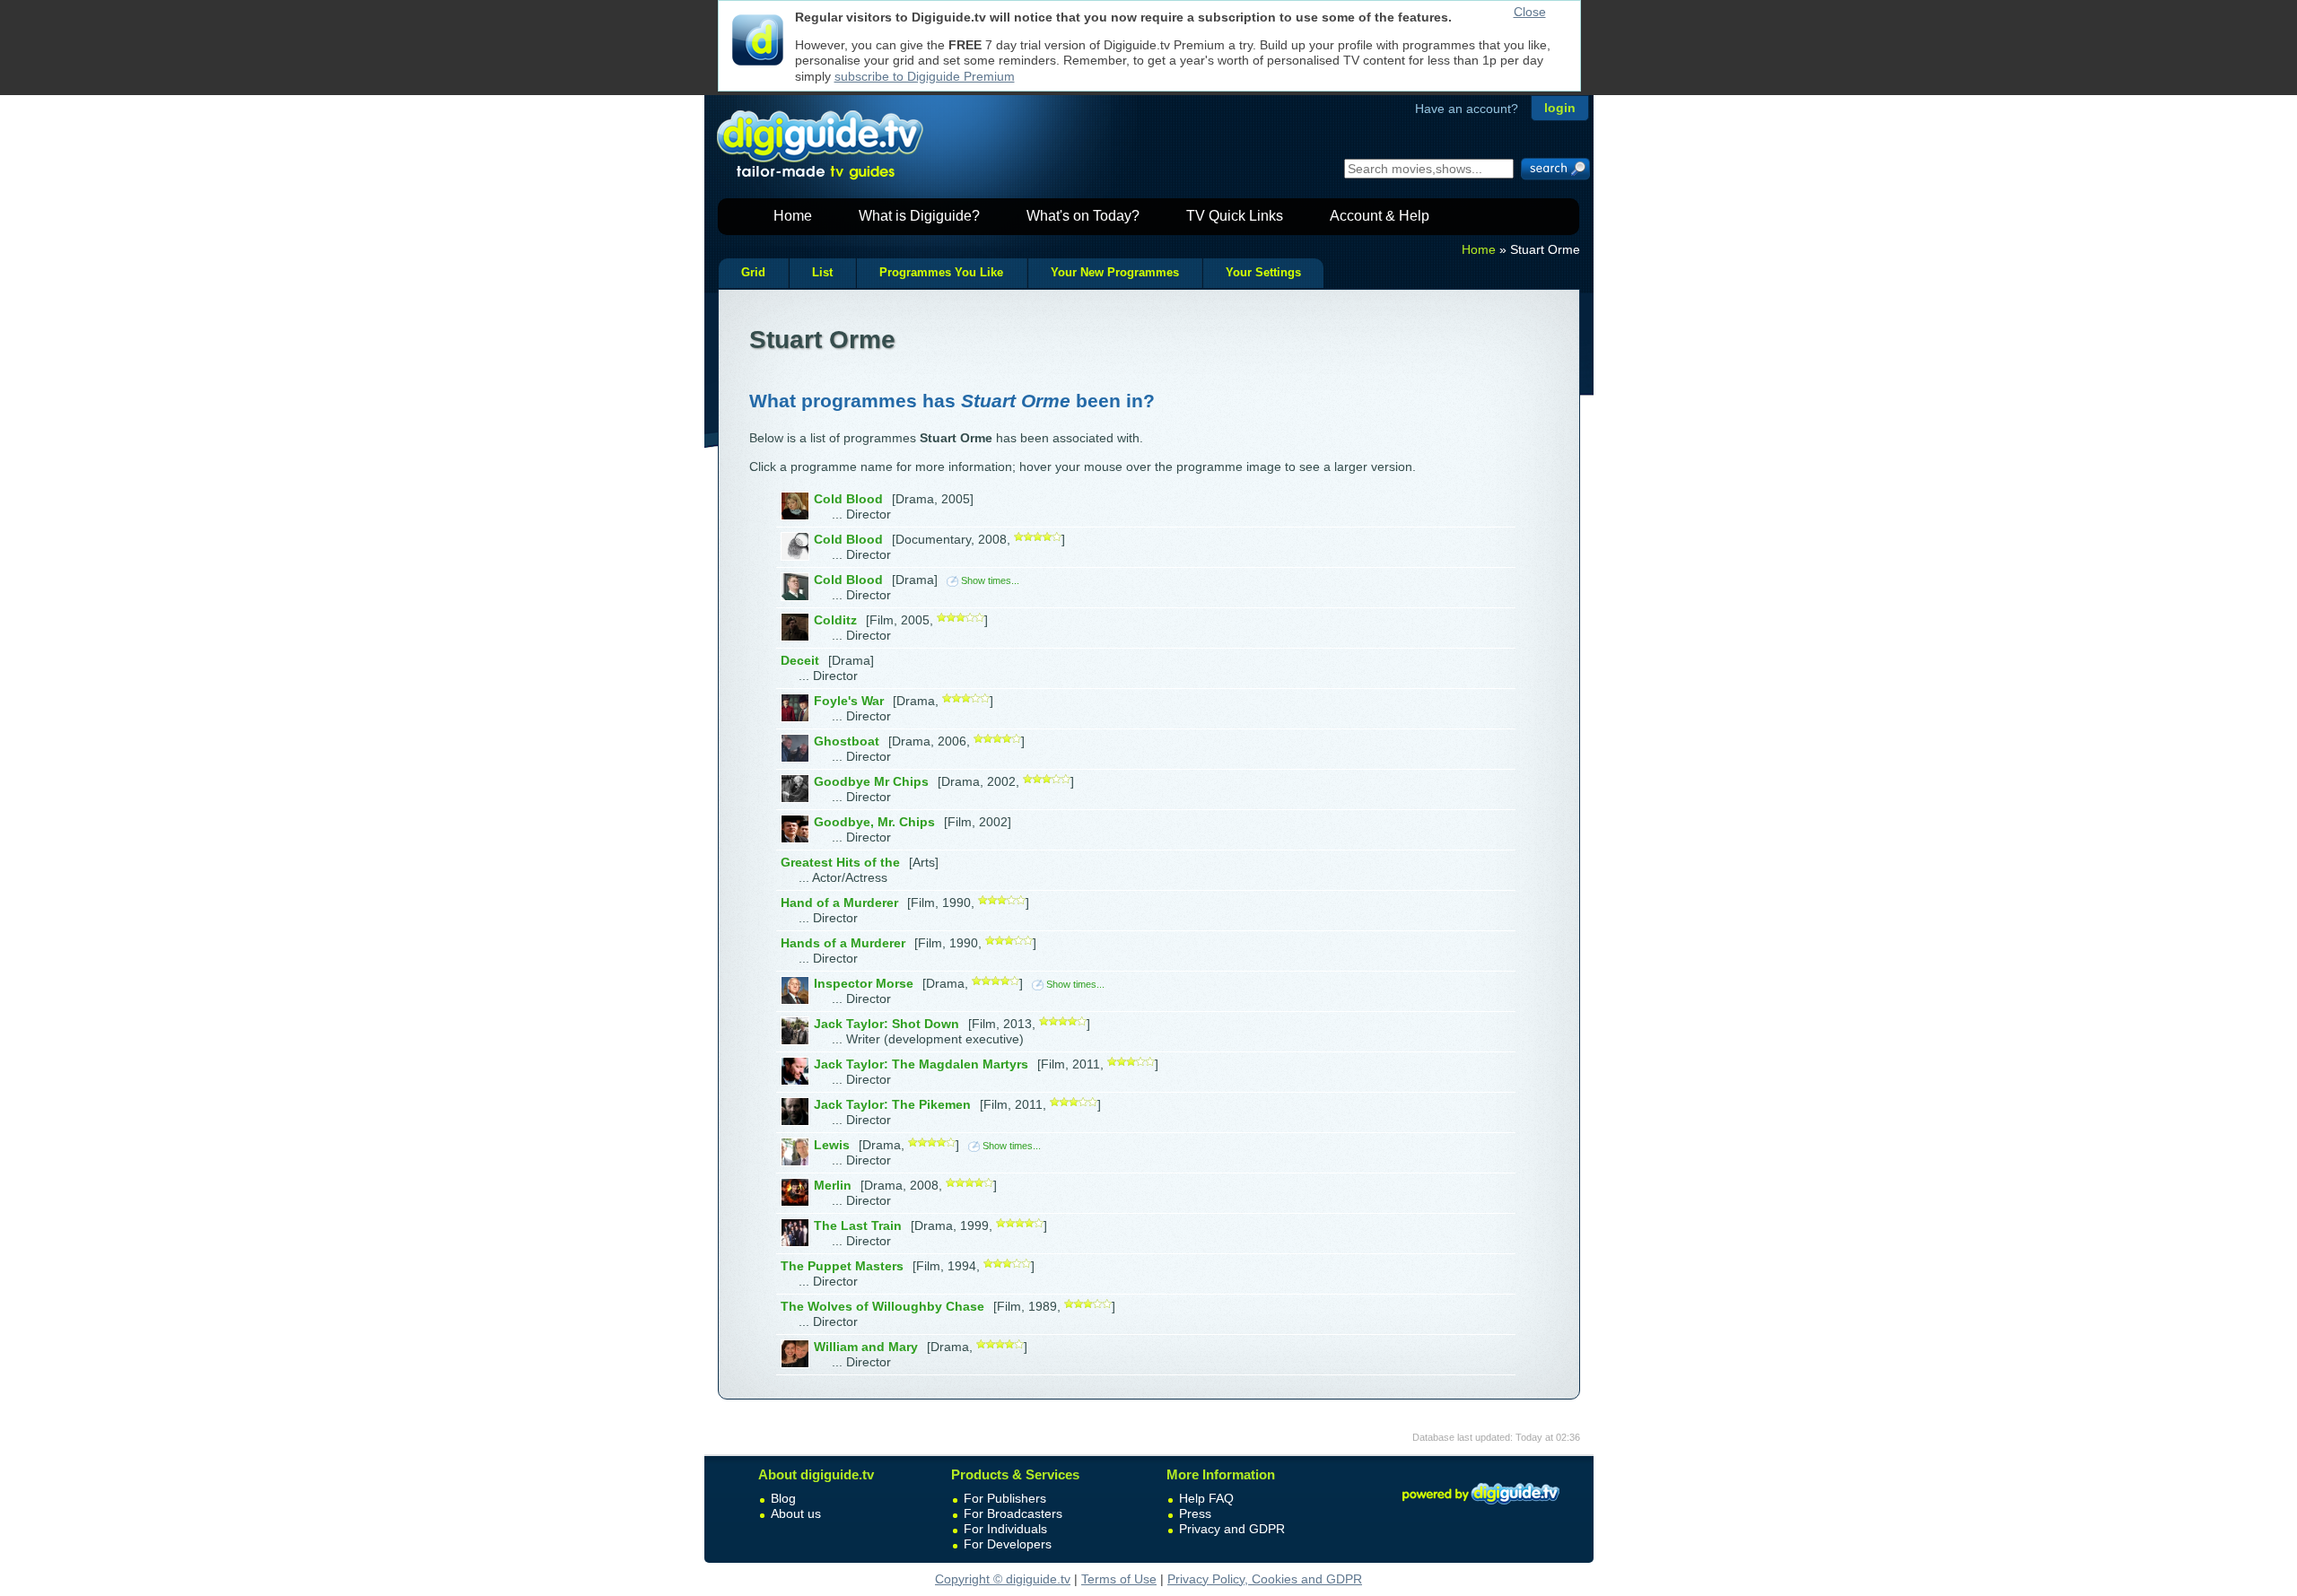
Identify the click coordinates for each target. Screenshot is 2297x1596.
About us (796, 1513)
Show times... (990, 580)
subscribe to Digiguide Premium (925, 76)
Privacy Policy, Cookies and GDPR (1265, 1579)
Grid (753, 273)
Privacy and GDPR (1232, 1529)
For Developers (1008, 1544)
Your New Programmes (1115, 273)
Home (793, 216)
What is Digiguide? (919, 216)
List (822, 273)
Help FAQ (1206, 1498)
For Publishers (1005, 1498)
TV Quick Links (1235, 216)
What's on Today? (1083, 216)
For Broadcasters (1013, 1513)
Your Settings (1263, 273)
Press (1195, 1513)
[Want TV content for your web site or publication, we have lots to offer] (1480, 1507)
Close (1530, 12)
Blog (783, 1498)
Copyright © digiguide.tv (1003, 1579)
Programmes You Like (941, 273)
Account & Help (1380, 216)
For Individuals (1005, 1529)
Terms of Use (1119, 1579)
